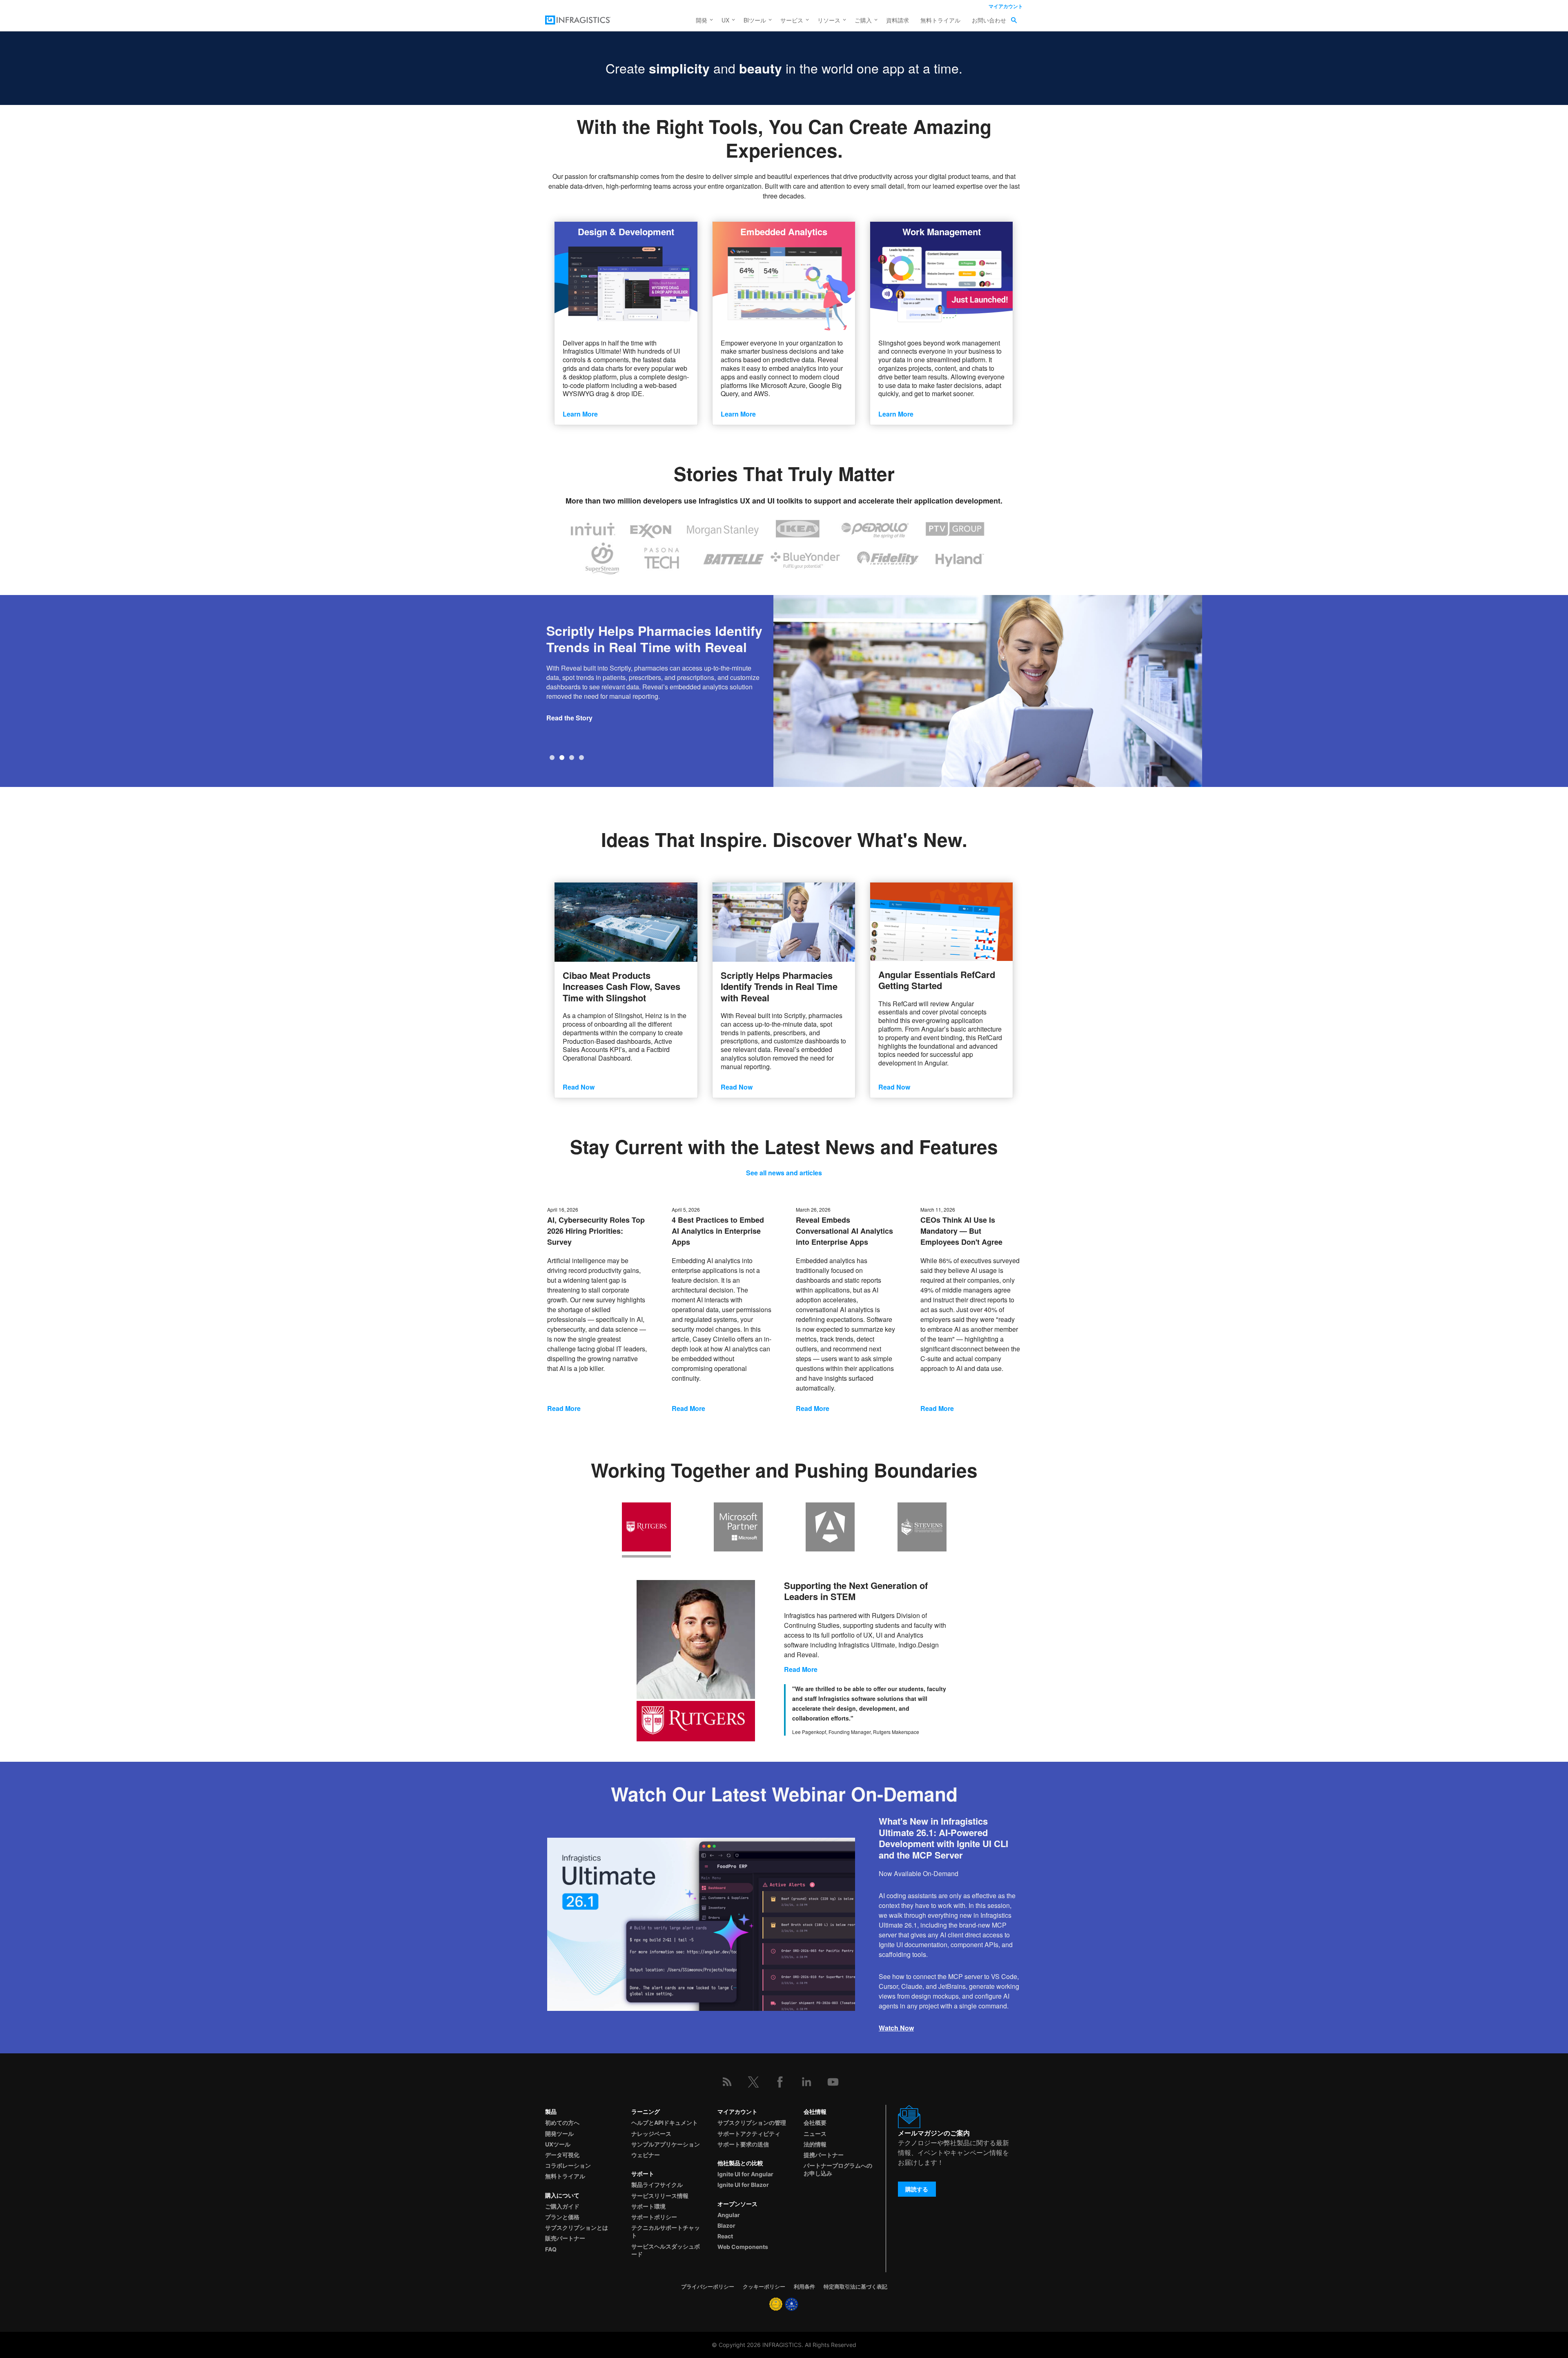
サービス (792, 20)
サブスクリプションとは (577, 2228)
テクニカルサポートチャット (666, 2231)
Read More (564, 1408)
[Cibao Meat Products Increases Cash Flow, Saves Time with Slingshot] (626, 922)
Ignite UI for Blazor (743, 2185)
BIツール (755, 20)
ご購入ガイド (562, 2206)
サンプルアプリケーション (666, 2144)
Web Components (743, 2247)
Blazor (726, 2225)
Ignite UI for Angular (745, 2174)
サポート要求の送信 (743, 2144)
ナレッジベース (651, 2134)
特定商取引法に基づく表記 (855, 2287)
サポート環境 (648, 2206)
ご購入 (863, 20)
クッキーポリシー (764, 2287)
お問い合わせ (989, 20)
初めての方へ (562, 2123)
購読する (917, 2189)
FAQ (551, 2249)
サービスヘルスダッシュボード (666, 2250)
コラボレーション (568, 2165)
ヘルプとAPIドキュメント (665, 2123)
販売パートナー (565, 2238)
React (725, 2236)
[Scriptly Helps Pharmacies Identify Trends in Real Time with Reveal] (784, 922)
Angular (729, 2215)
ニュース (815, 2134)
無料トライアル (940, 20)
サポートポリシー (654, 2217)
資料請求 (898, 20)
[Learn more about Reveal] (784, 276)
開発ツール (559, 2134)
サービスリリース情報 (660, 2196)
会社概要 (815, 2123)
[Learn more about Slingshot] (941, 276)
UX (725, 20)
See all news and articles (784, 1173)
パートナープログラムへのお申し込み (838, 2169)
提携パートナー (824, 2155)
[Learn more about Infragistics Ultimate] (626, 276)
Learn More (580, 414)
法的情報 (815, 2144)
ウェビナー (646, 2155)
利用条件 (804, 2287)
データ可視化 (562, 2155)
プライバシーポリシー (708, 2287)
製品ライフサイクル (657, 2185)
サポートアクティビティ (749, 2134)
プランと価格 (562, 2217)
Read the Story (569, 718)
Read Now (579, 1087)
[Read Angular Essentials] (941, 922)
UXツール (558, 2144)
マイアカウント (1006, 6)
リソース (829, 20)
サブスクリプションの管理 (752, 2123)
